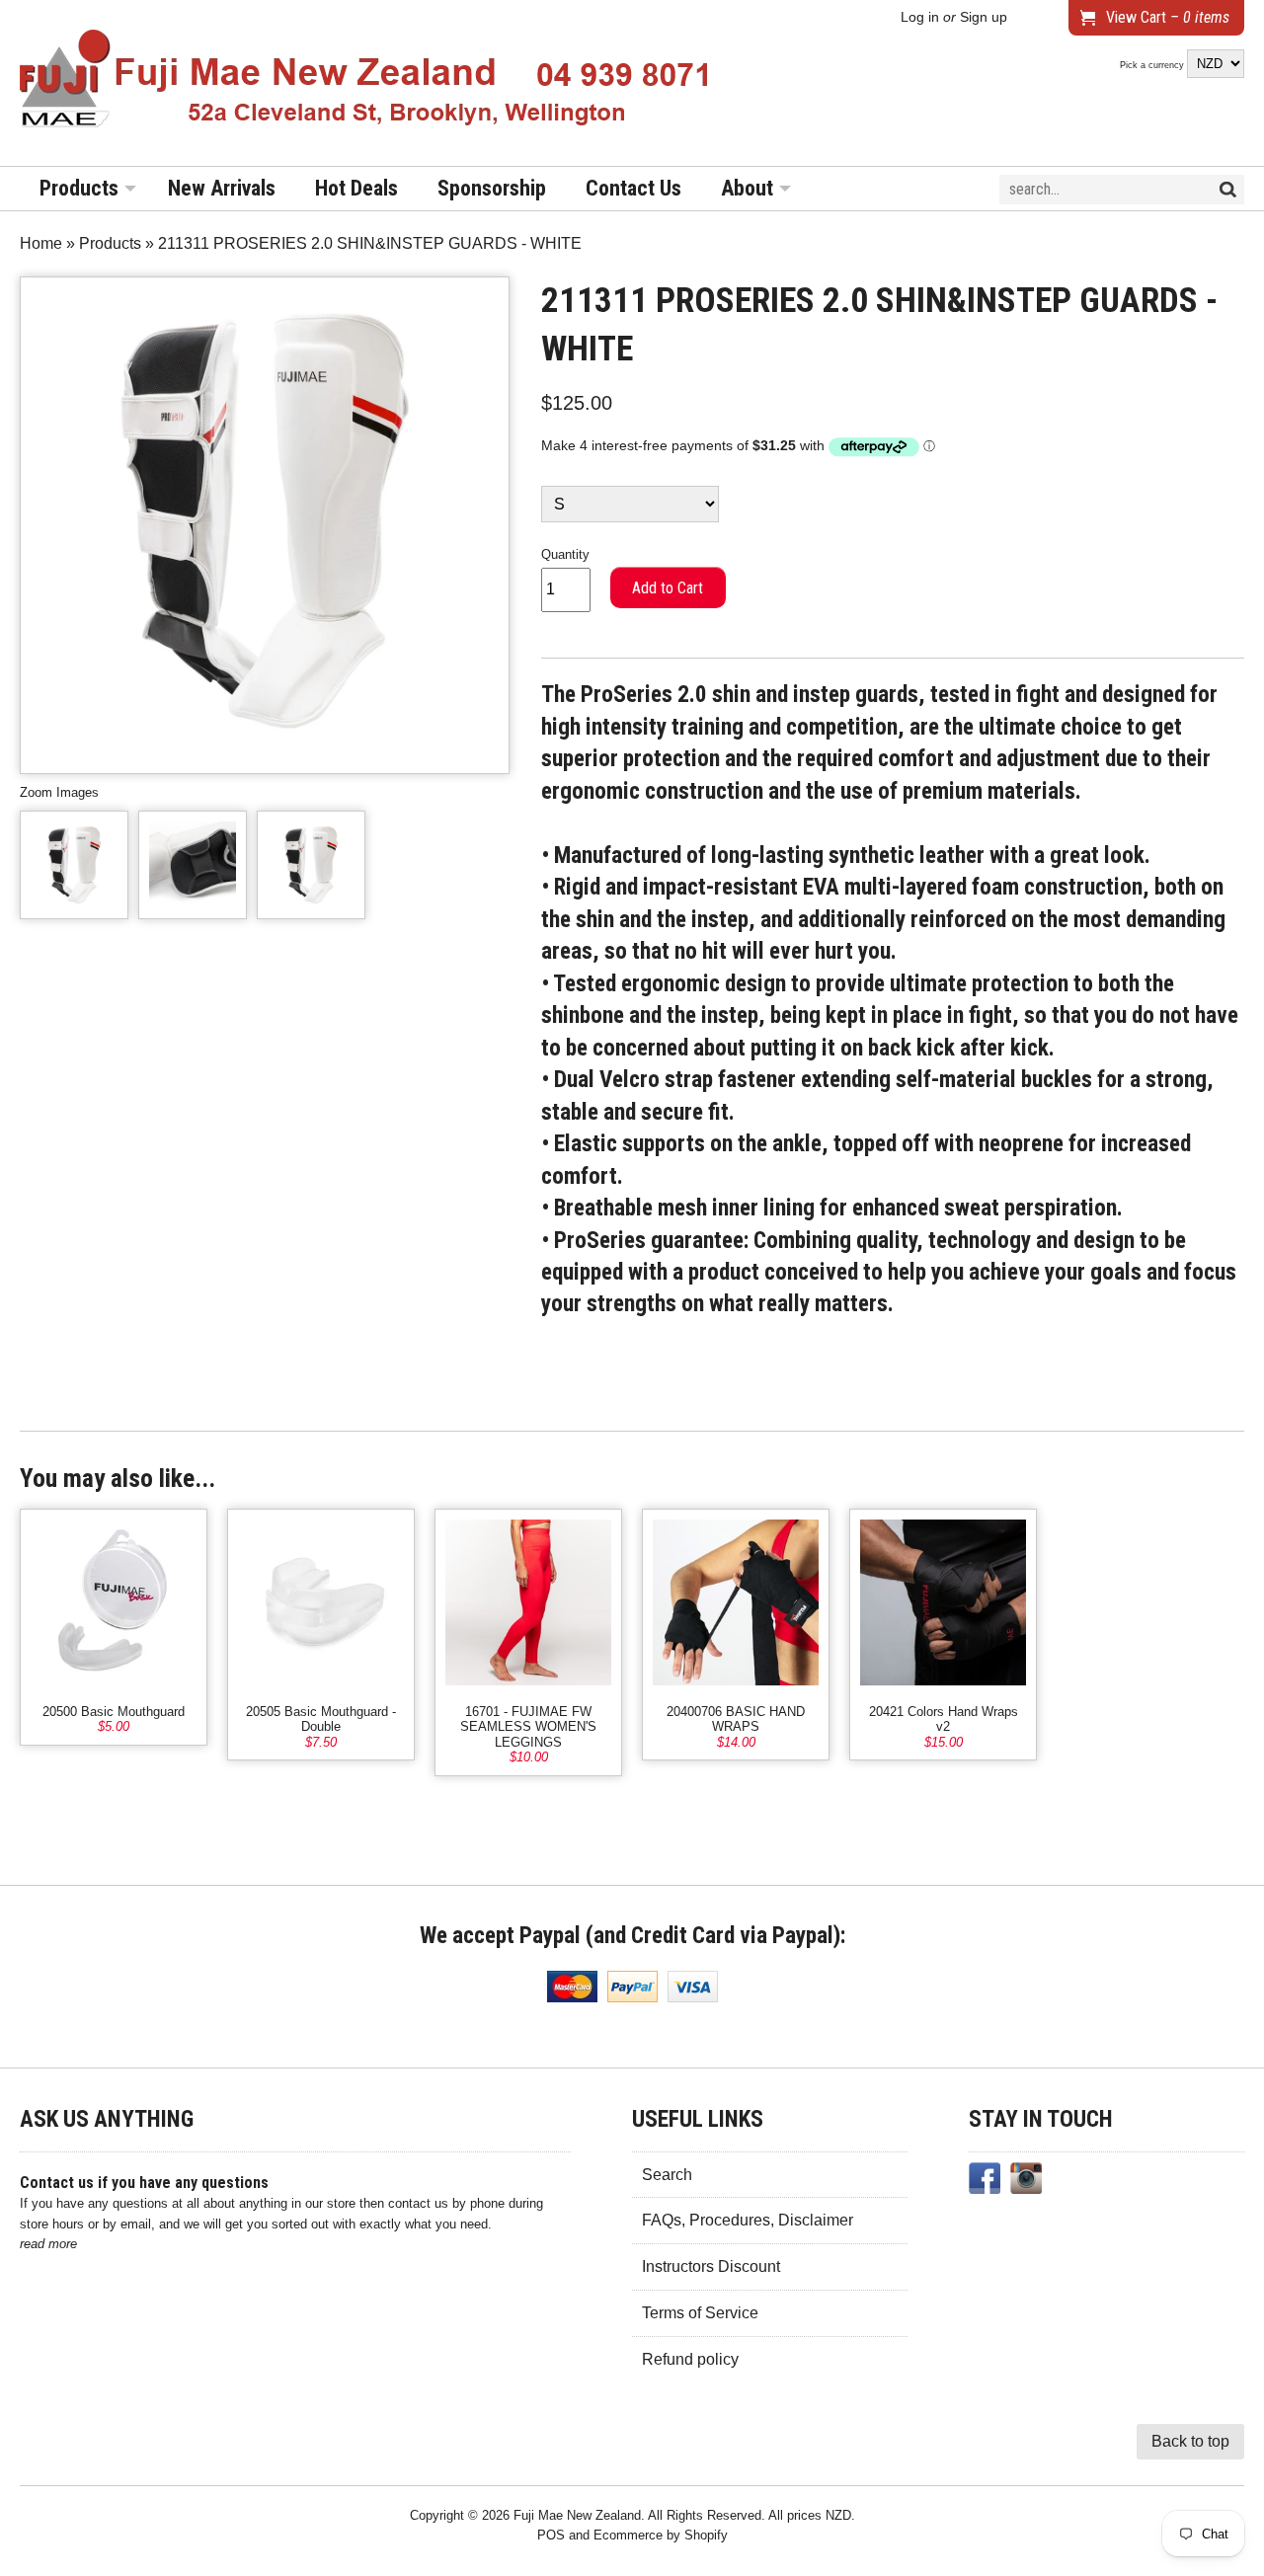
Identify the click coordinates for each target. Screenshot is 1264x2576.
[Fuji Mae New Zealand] (365, 83)
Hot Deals (356, 188)
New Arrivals (222, 188)
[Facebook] (985, 2182)
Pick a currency (1153, 65)
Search (667, 2175)
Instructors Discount (711, 2266)
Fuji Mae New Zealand (577, 2515)
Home (41, 243)
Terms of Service (700, 2313)
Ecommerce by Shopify (661, 2535)
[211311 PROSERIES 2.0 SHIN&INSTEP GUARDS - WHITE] (74, 865)
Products (79, 188)
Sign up (984, 17)
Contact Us (633, 188)
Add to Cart (668, 588)
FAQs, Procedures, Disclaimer (748, 2220)
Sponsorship (492, 188)
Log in (920, 17)
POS (551, 2535)
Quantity (565, 554)
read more (48, 2244)
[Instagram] (1026, 2182)
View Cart (1168, 17)
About (747, 188)
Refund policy (690, 2359)
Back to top (1190, 2441)
